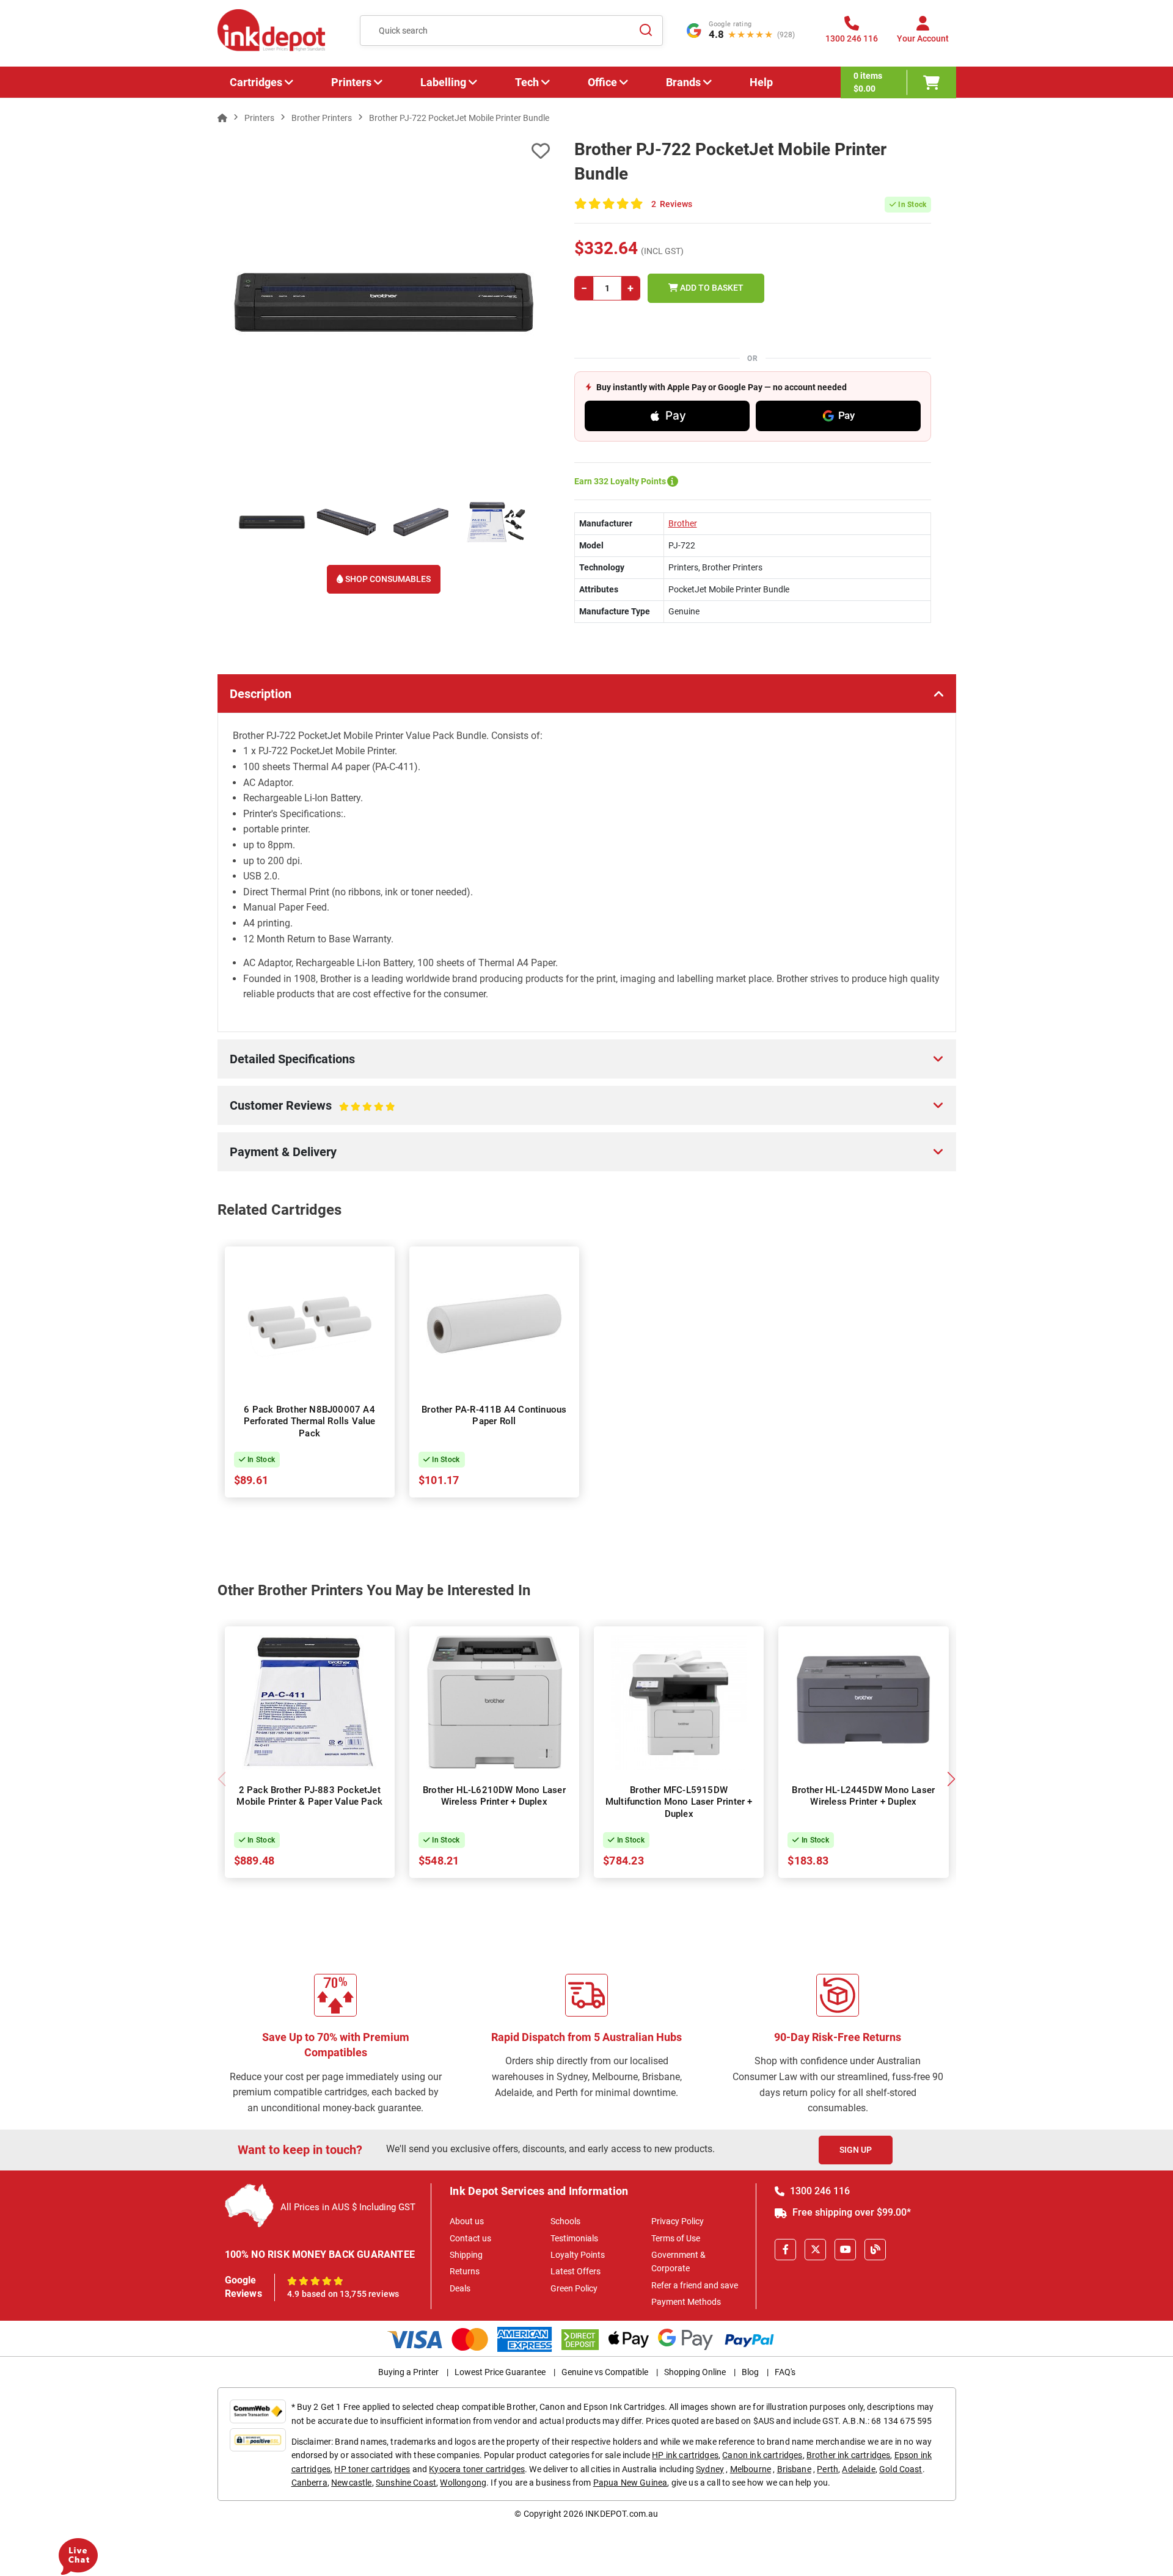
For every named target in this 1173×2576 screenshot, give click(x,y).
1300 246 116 (819, 2191)
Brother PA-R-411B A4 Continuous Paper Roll (494, 1416)
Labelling (443, 82)
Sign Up (856, 2150)
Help (761, 82)
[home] (222, 118)
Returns (465, 2271)
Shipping (466, 2255)
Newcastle (351, 2483)
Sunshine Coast (406, 2483)
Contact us (470, 2238)
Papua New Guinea (630, 2483)
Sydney (710, 2469)
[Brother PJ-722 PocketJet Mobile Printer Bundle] (384, 302)
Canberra (309, 2483)
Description (261, 694)
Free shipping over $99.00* (850, 2212)
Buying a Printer (408, 2372)
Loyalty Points (578, 2255)
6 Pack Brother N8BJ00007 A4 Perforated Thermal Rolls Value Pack (310, 1421)
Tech (527, 82)
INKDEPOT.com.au (622, 2514)
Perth (828, 2469)
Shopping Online (695, 2372)
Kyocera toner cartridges (477, 2469)
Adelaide (858, 2469)
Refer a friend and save (695, 2285)
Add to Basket (711, 288)
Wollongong (463, 2483)
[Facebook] (785, 2250)
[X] (815, 2250)
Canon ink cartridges (762, 2455)
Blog (750, 2372)
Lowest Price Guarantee (500, 2372)
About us (467, 2221)
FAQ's (785, 2372)
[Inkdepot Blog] (875, 2250)
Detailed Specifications (292, 1059)
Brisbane (794, 2469)
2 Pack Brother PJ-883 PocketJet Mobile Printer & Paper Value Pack (309, 1796)
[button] (952, 1779)
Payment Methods (686, 2302)
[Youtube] (845, 2250)
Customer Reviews (299, 1112)
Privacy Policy (678, 2221)
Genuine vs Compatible (605, 2372)
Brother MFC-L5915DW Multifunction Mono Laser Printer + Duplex (679, 1802)
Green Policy (574, 2288)
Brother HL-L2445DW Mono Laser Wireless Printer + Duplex (863, 1796)
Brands (683, 82)
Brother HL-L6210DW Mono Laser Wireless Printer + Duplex (494, 1796)
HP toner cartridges (372, 2469)
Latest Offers (576, 2271)
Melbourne (751, 2469)
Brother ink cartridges (849, 2455)
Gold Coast (901, 2469)
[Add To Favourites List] (384, 151)
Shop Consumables (387, 579)
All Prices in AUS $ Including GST (348, 2207)
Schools (565, 2221)
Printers (351, 82)
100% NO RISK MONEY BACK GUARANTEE (320, 2254)
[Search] (646, 31)
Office (602, 82)
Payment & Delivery (283, 1152)
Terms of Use (676, 2238)
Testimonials (574, 2238)
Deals (460, 2288)
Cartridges (256, 82)
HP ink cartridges (685, 2455)
